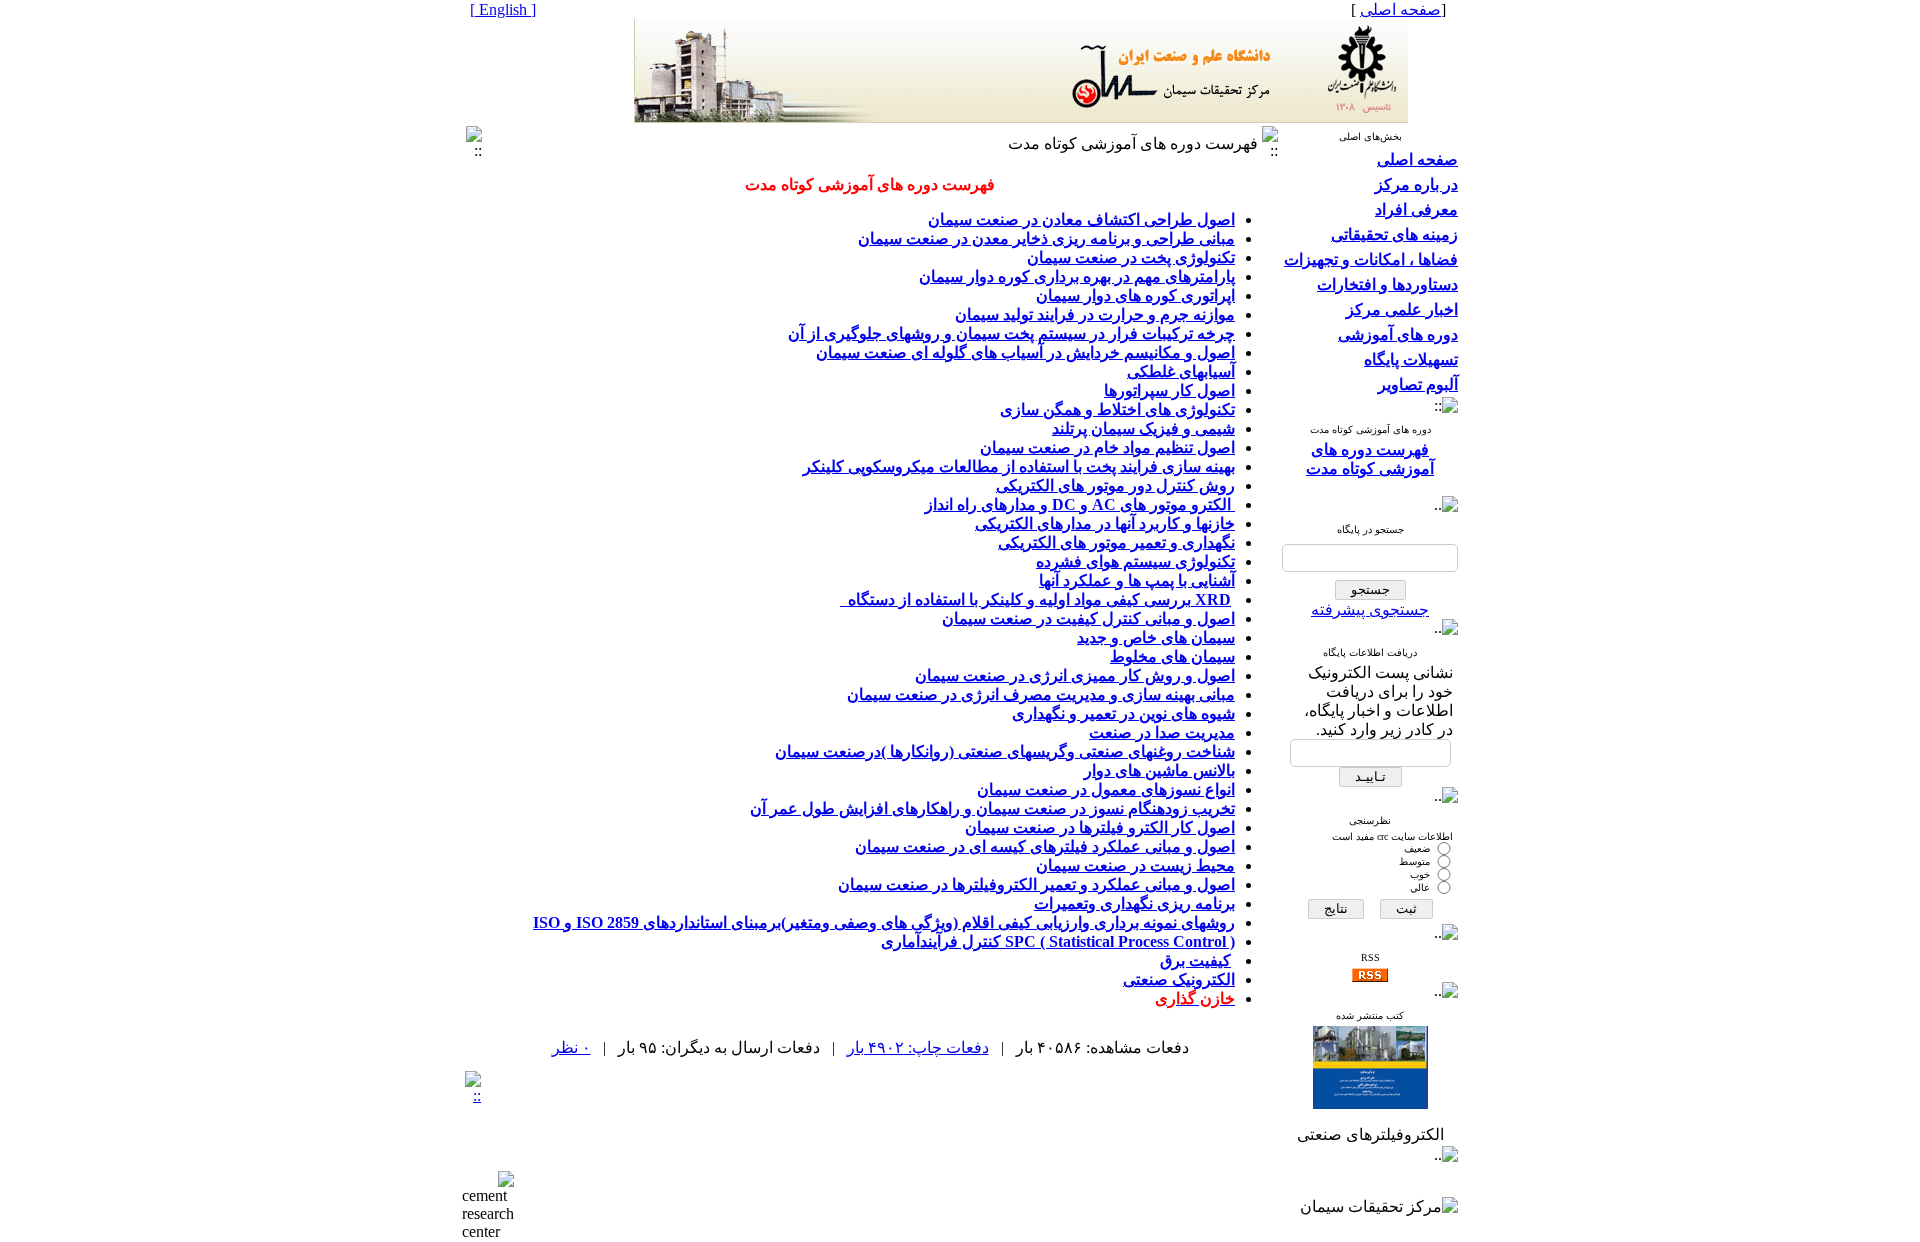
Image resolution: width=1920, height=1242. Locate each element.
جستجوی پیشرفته (1370, 609)
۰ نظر (571, 1047)
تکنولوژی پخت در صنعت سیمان (1131, 257)
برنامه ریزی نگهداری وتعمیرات (1134, 903)
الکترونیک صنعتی (1179, 979)
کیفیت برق (1195, 960)
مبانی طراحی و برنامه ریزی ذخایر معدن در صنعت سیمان (1046, 238)
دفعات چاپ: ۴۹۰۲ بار (918, 1047)
